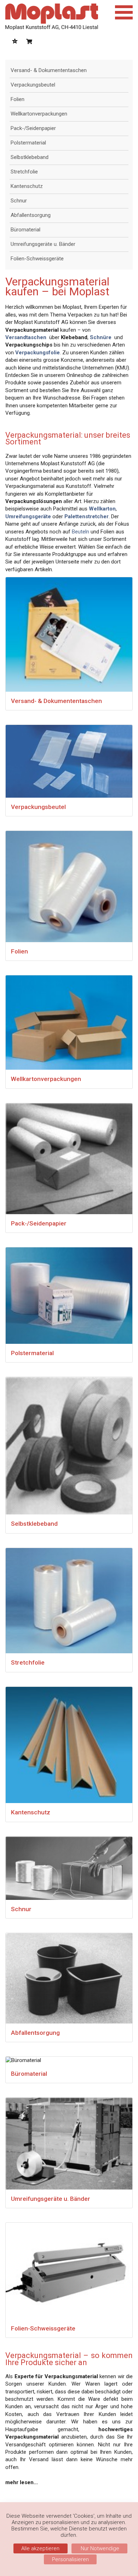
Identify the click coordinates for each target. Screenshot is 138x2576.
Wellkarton (102, 509)
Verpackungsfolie (38, 353)
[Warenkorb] (29, 42)
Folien (18, 99)
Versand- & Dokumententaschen (49, 70)
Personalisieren (70, 2559)
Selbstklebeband (30, 157)
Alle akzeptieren (40, 2548)
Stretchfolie (24, 172)
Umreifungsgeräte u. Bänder (43, 244)
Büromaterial (25, 230)
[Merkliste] (15, 42)
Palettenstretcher (87, 516)
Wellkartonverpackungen (39, 114)
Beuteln (80, 532)
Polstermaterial (28, 143)
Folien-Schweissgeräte (37, 259)
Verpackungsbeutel (33, 85)
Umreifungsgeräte (28, 516)
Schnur (19, 201)
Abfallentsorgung (31, 215)
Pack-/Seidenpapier (33, 128)
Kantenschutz (27, 186)
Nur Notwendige (99, 2548)
